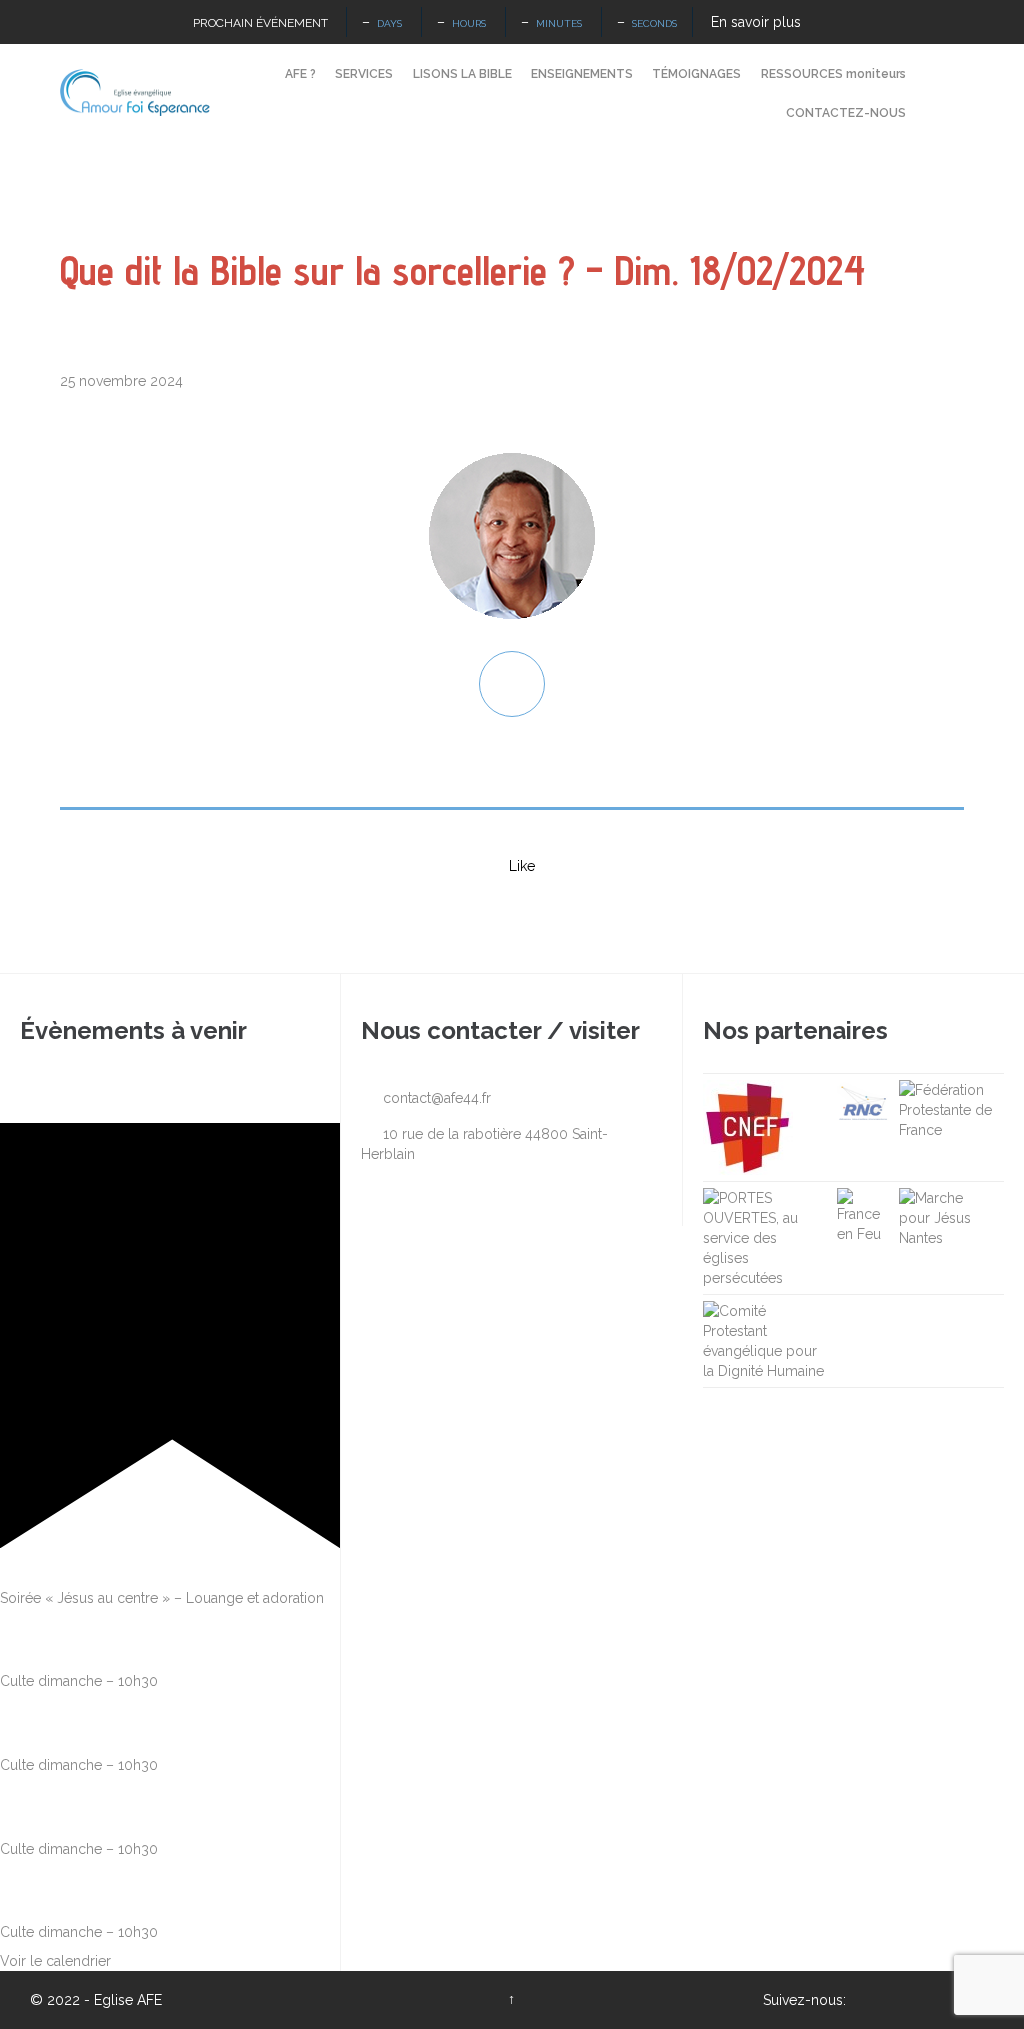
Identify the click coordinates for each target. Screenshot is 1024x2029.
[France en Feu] (863, 1216)
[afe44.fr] (135, 93)
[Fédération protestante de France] (946, 1110)
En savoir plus (756, 22)
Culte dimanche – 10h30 (79, 1681)
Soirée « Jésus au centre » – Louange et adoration (162, 1598)
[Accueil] (257, 75)
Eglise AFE (128, 2000)
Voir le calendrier (55, 1961)
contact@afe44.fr (426, 1098)
